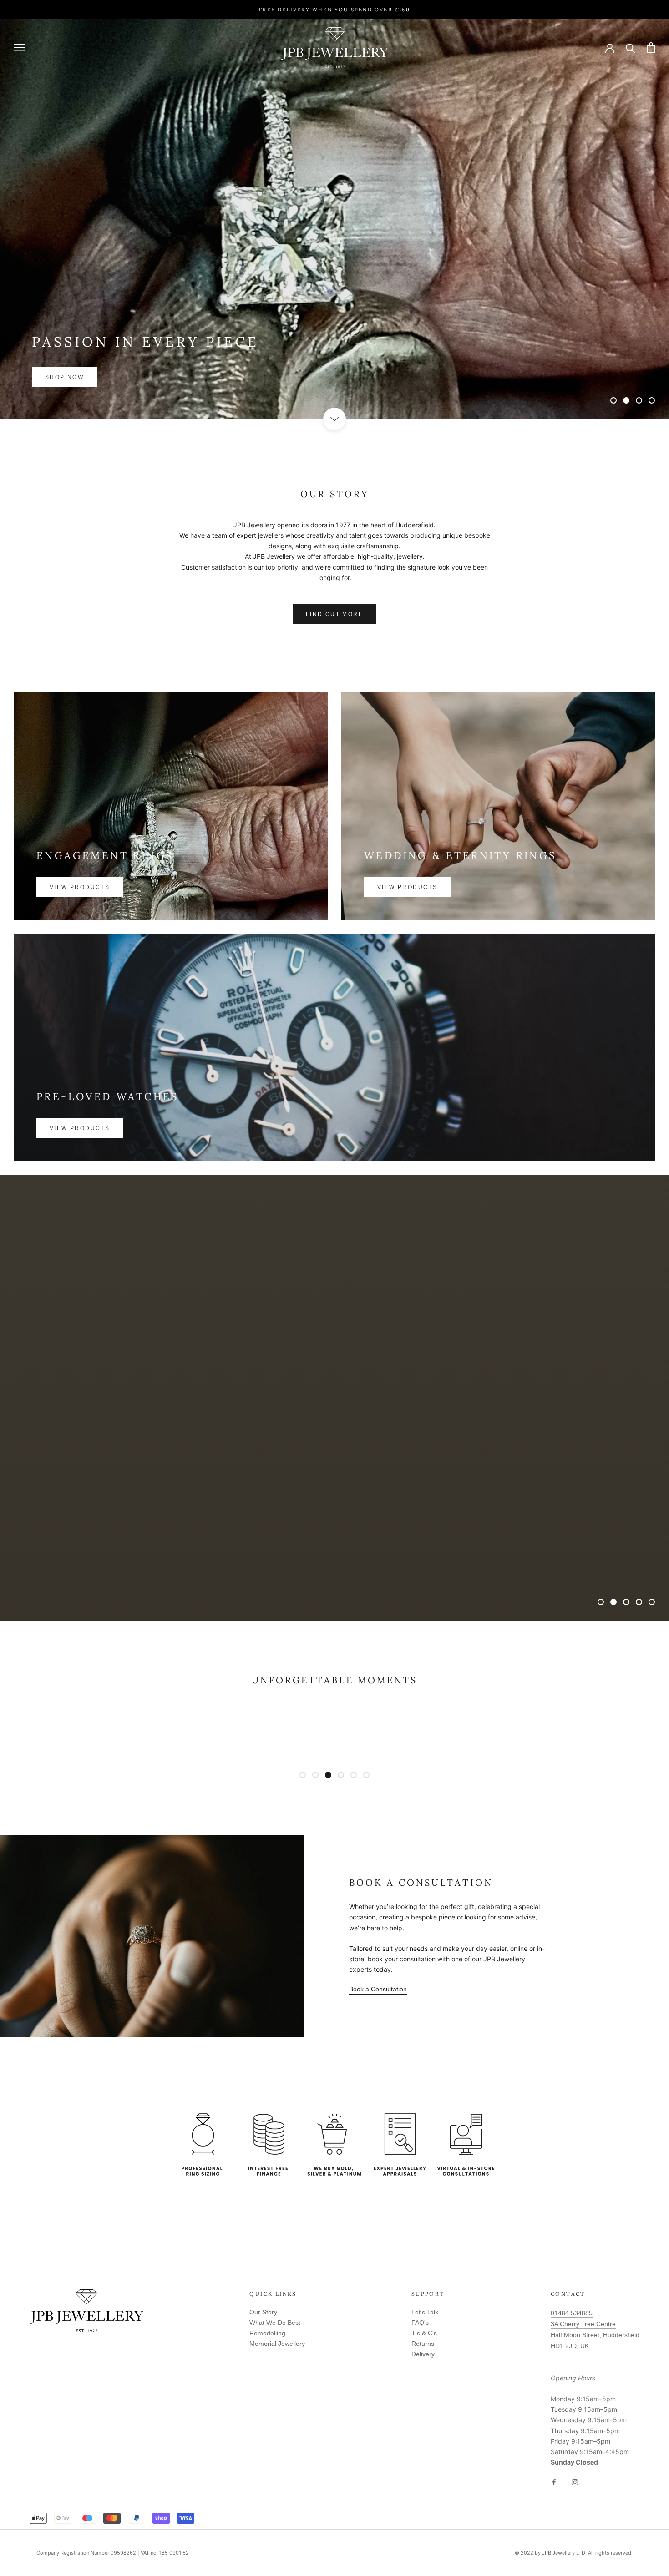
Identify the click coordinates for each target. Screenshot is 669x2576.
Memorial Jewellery (277, 2344)
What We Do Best (275, 2323)
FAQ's (420, 2323)
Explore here (73, 377)
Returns (423, 2344)
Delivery (423, 2354)
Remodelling (267, 2333)
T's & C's (424, 2333)
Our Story (263, 2312)
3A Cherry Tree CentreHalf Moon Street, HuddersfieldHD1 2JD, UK (595, 2335)
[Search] (631, 48)
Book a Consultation (378, 1989)
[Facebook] (554, 2482)
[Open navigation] (19, 48)
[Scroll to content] (334, 419)
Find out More (334, 614)
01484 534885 (572, 2313)
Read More (335, 1420)
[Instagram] (575, 2482)
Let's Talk (425, 2312)
